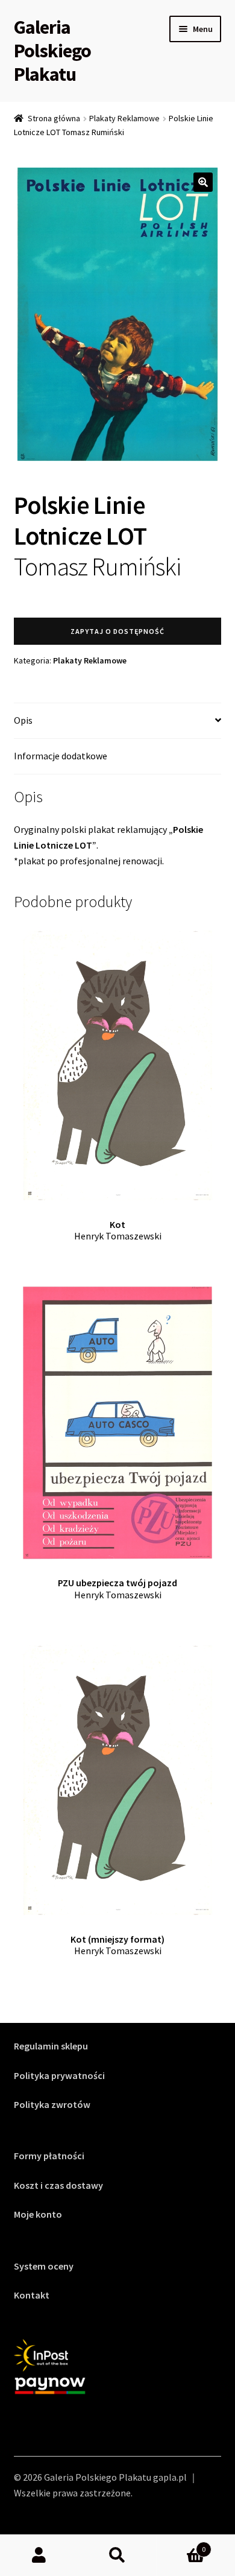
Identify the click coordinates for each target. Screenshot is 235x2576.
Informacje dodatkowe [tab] (61, 756)
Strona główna (54, 118)
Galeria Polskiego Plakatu (52, 51)
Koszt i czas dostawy (58, 2185)
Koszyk (181, 2545)
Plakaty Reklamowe (124, 118)
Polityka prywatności (59, 2075)
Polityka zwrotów (52, 2104)
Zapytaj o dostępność (117, 631)
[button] (203, 182)
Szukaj (117, 2555)
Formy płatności (49, 2156)
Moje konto (38, 2214)
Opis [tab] (23, 720)
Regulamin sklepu (51, 2046)
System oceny (44, 2266)
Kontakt (32, 2295)
